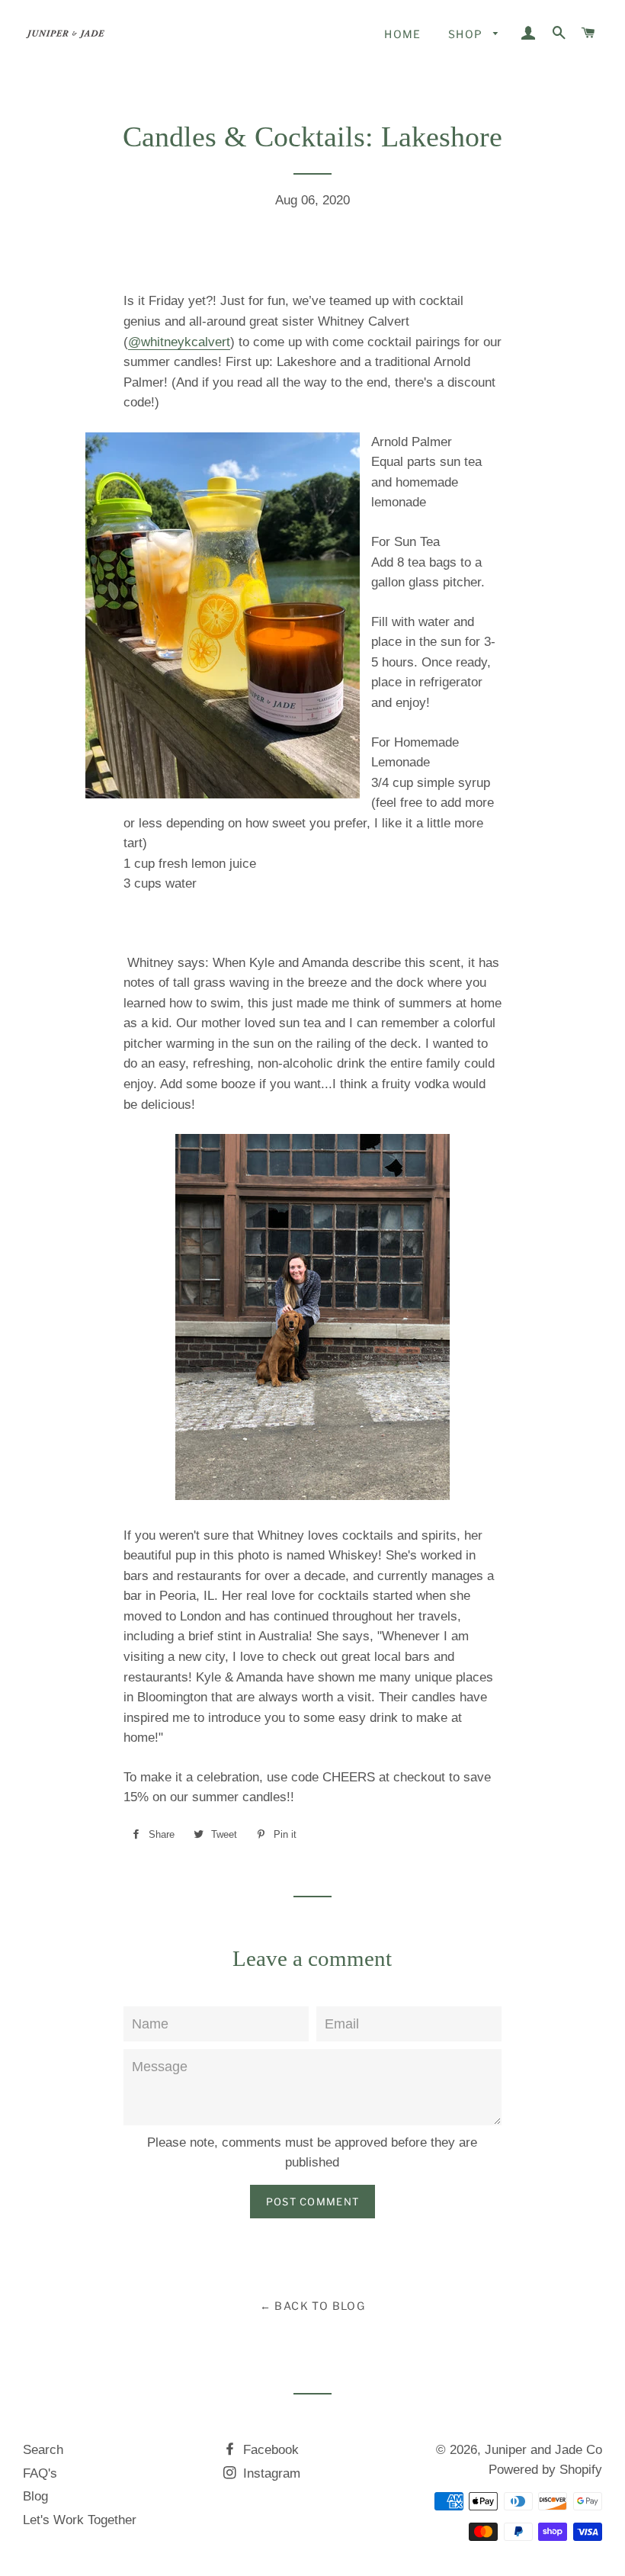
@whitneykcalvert (179, 342)
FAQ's (40, 2473)
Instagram (270, 2473)
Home (403, 34)
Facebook (269, 2450)
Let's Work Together (80, 2520)
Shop (467, 34)
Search (43, 2450)
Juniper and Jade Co (543, 2450)
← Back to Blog (313, 2306)
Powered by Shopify (545, 2470)
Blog (35, 2496)
